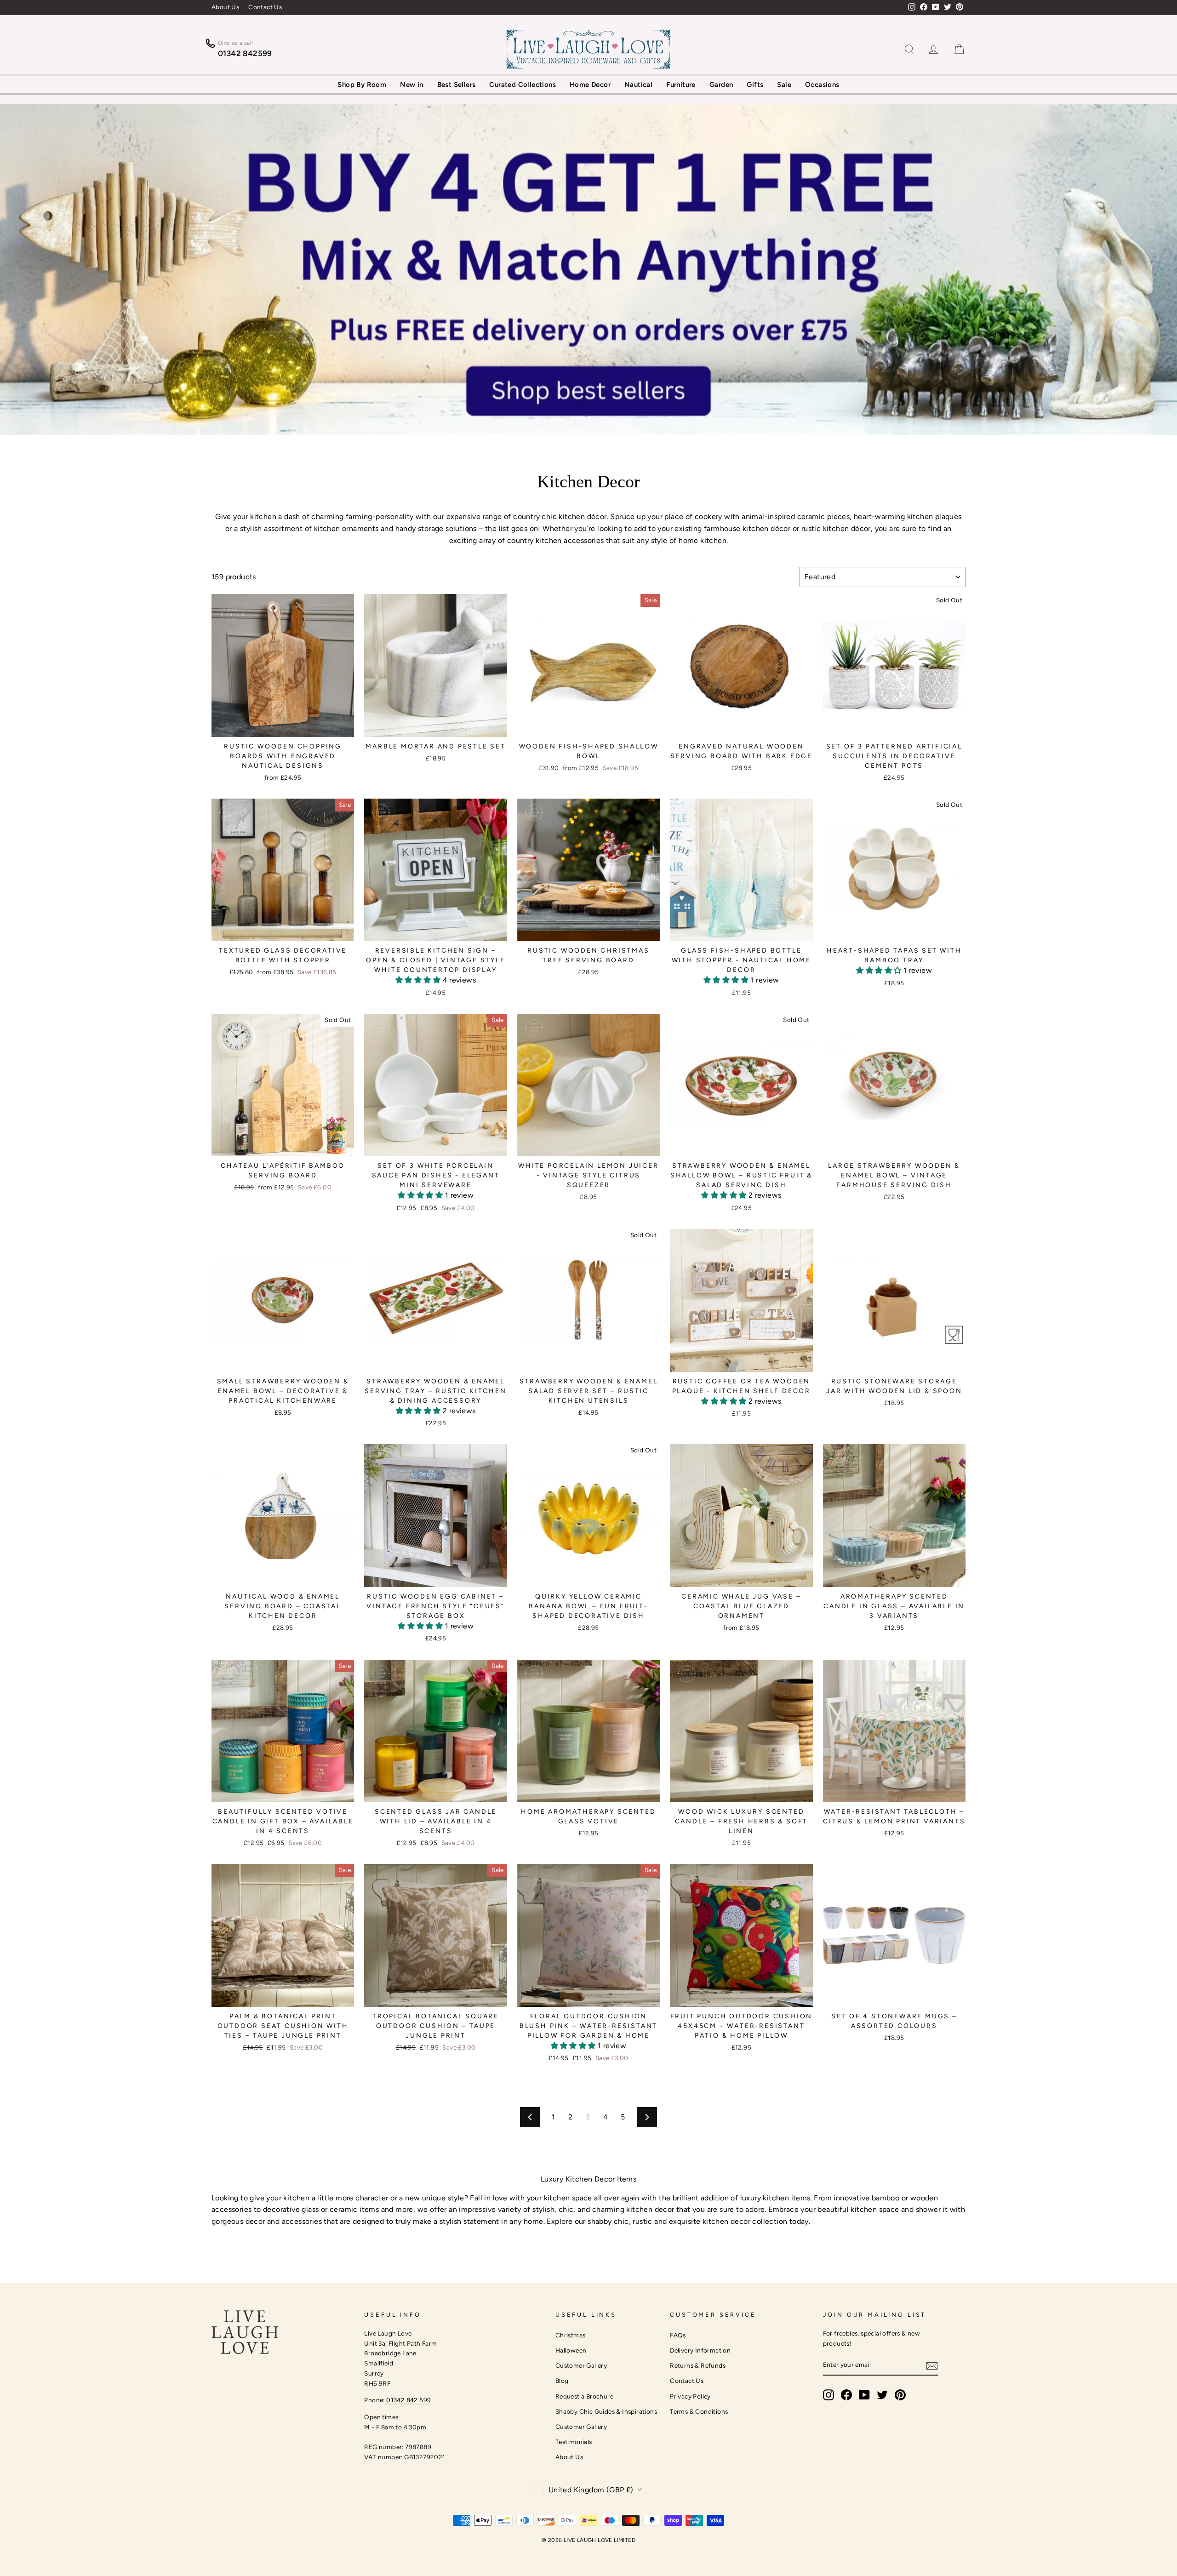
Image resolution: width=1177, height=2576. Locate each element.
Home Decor (590, 85)
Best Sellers (457, 85)
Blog (562, 2381)
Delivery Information (700, 2350)
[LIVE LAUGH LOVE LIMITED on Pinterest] (900, 2395)
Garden (721, 85)
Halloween (571, 2350)
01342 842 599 (409, 2400)
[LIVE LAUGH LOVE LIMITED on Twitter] (882, 2395)
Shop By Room (362, 85)
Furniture (681, 85)
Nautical (638, 85)
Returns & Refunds (698, 2365)
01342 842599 (245, 53)
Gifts (755, 85)
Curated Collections (523, 85)
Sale (784, 85)
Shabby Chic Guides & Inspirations (606, 2411)
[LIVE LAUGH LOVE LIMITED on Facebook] (846, 2395)
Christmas (571, 2335)
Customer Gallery (581, 2365)
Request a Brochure (584, 2396)
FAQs (678, 2335)
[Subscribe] (932, 2365)
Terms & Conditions (699, 2411)
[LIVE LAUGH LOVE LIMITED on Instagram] (828, 2395)
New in (411, 85)
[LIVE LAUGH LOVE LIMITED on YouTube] (864, 2395)
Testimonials (574, 2442)
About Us (225, 7)
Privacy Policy (690, 2396)
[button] (419, 980)
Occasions (822, 85)
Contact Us (265, 7)
